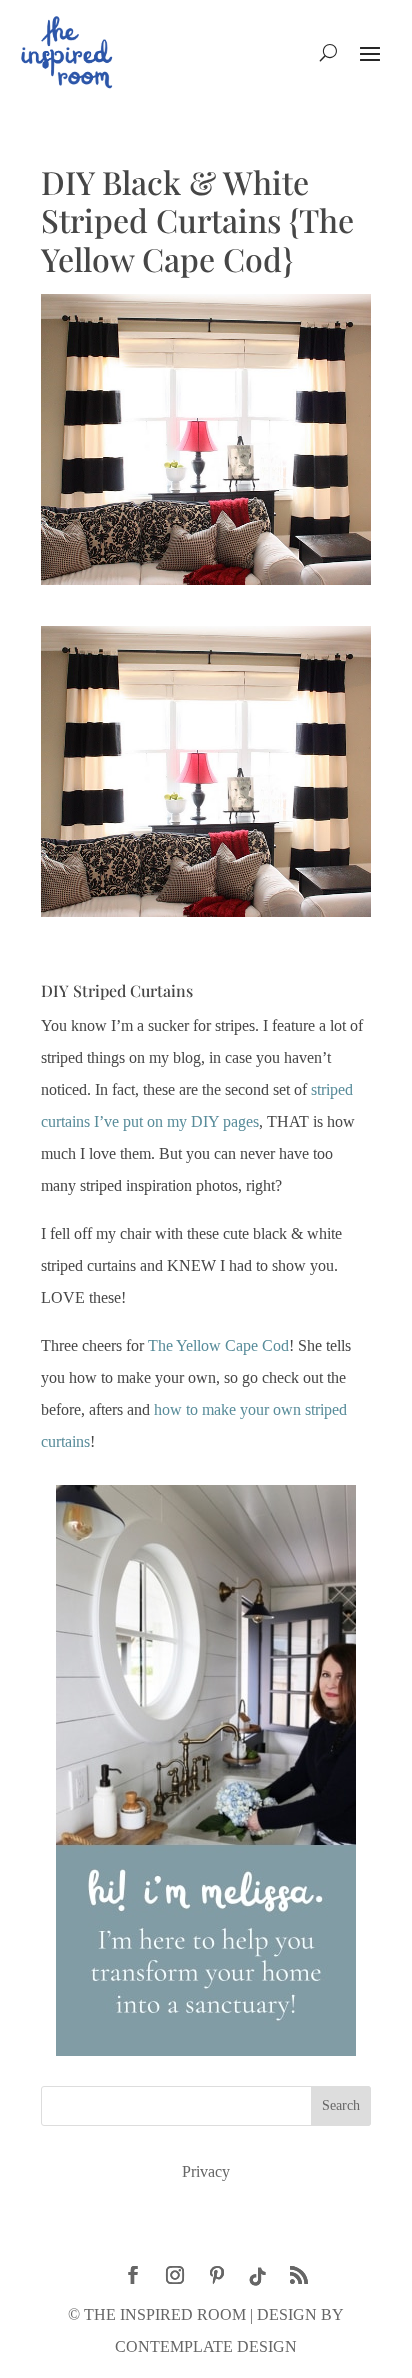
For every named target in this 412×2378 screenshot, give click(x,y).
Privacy (206, 2171)
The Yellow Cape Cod (218, 1345)
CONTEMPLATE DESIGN (206, 2346)
